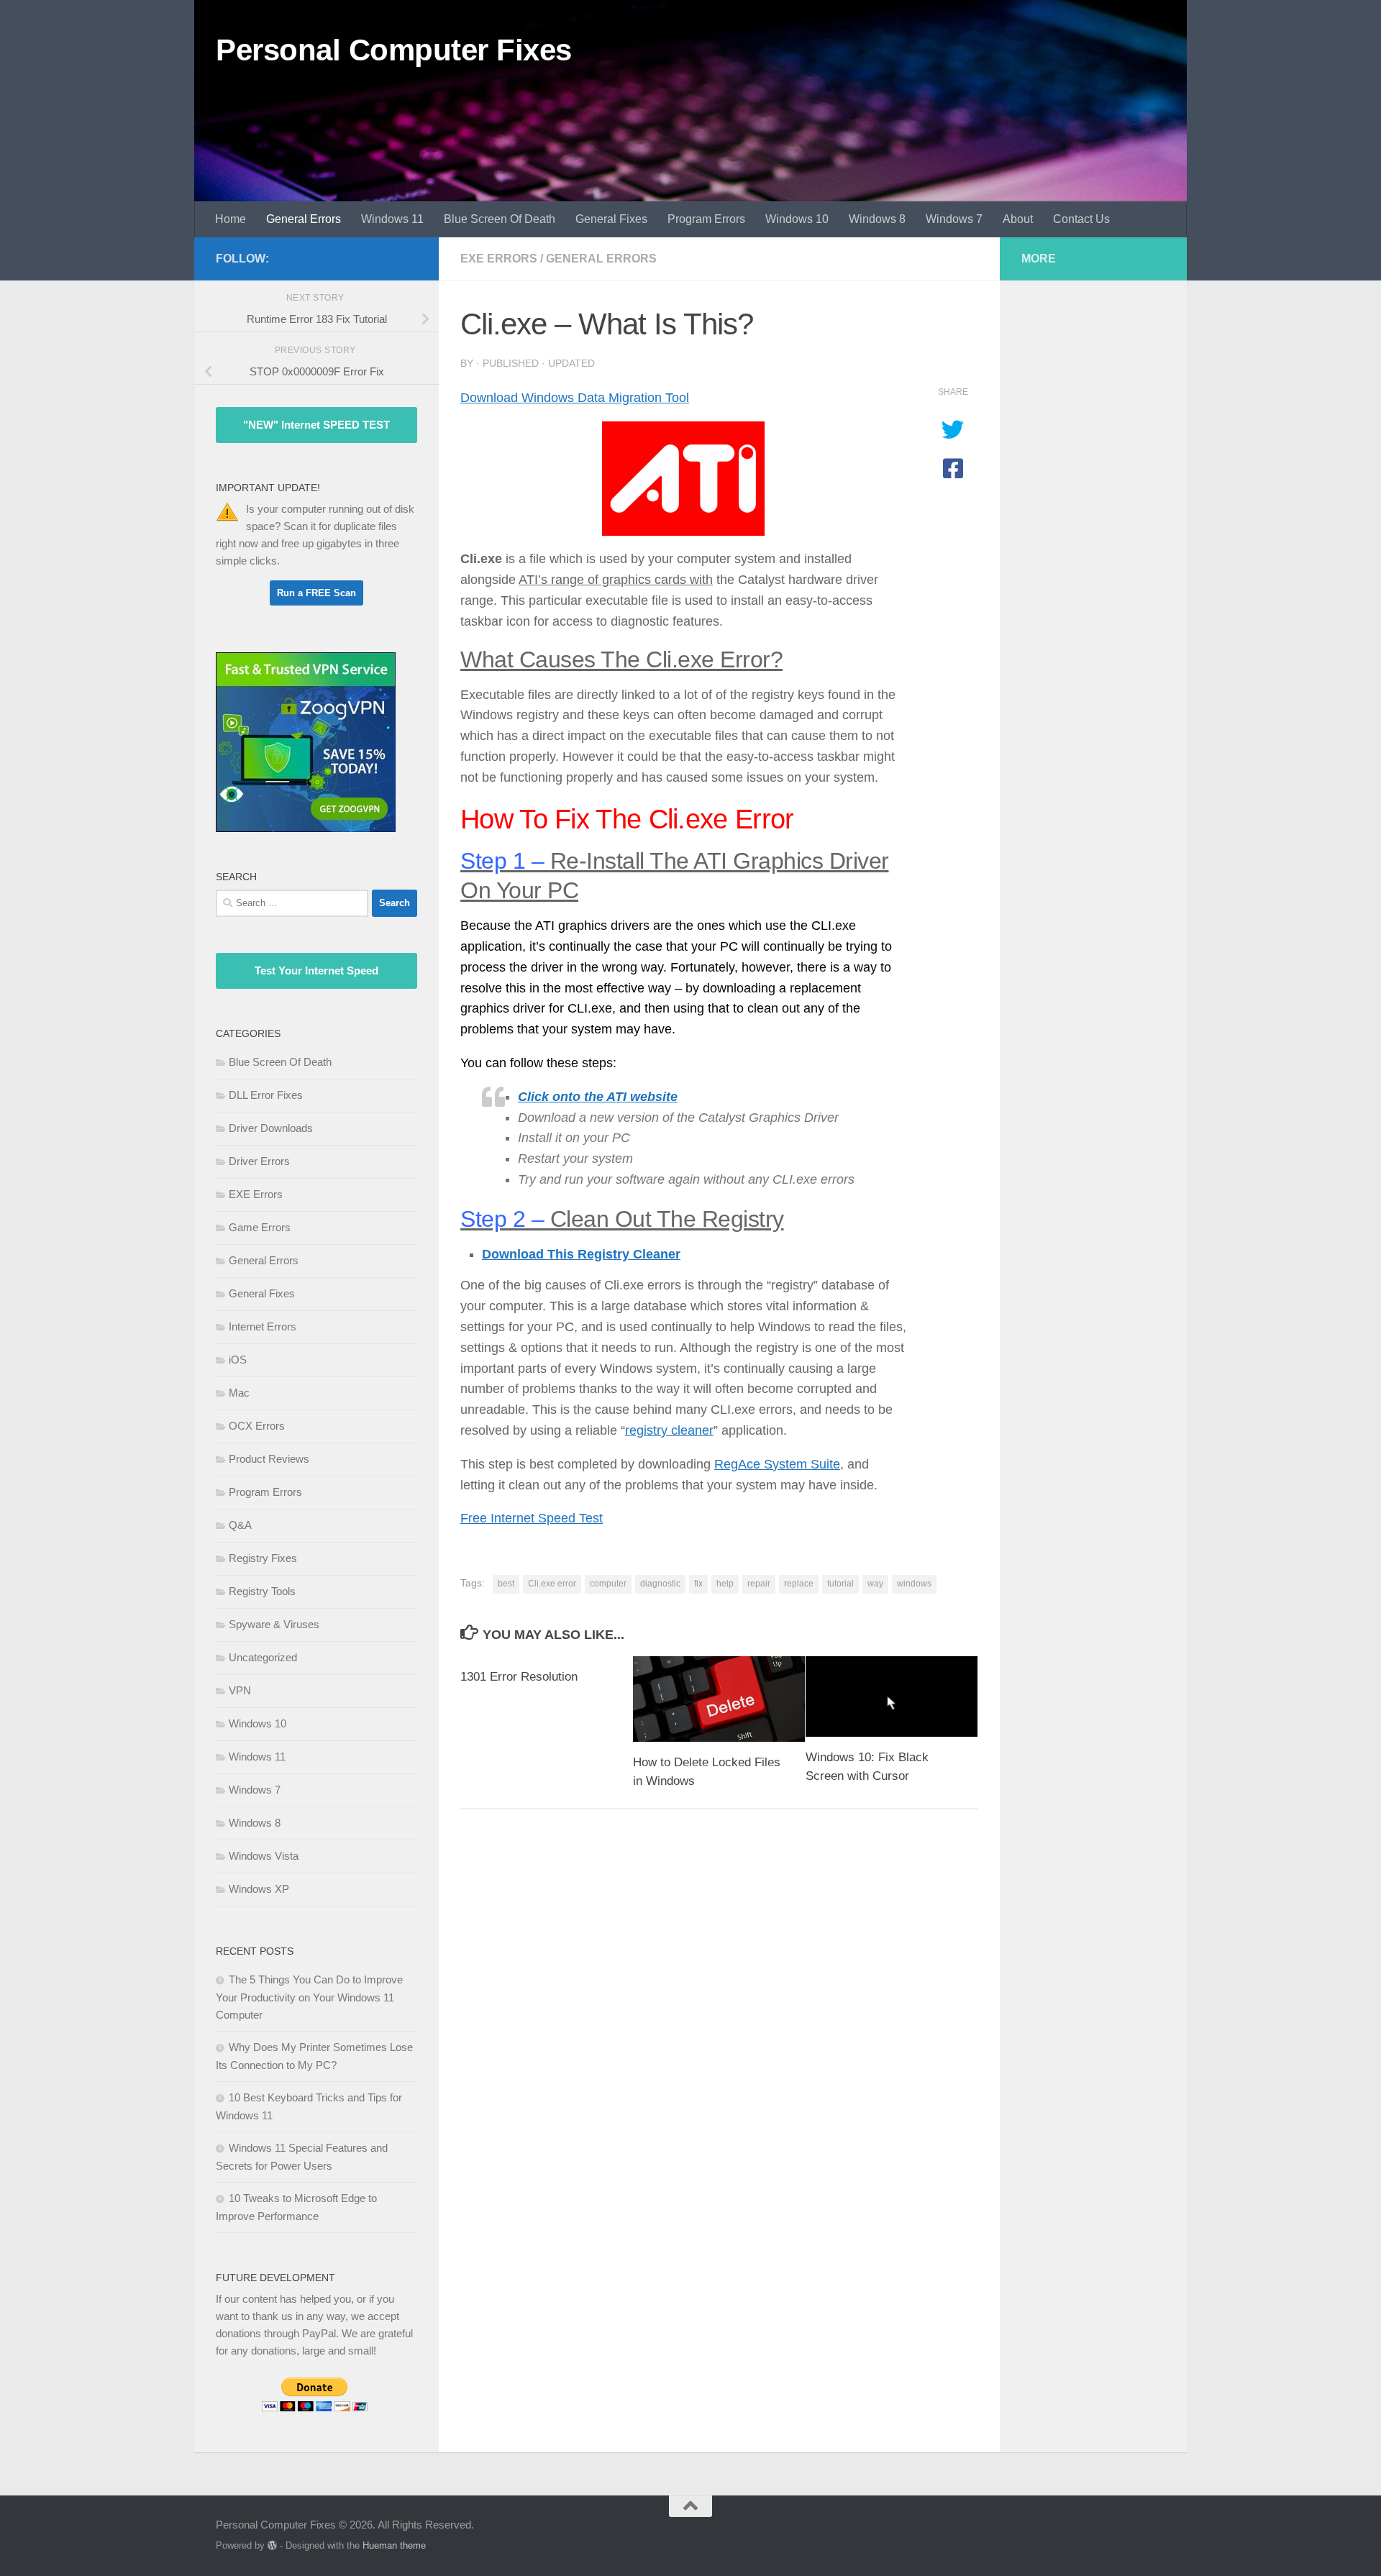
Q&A (240, 1525)
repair (759, 1584)
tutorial (840, 1584)
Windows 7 (954, 219)
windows (914, 1584)
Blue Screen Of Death (500, 219)
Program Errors (706, 219)
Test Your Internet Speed (316, 970)
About (1018, 219)
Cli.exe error (552, 1584)
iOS (238, 1360)
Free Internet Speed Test (532, 1518)
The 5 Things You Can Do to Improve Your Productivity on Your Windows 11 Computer (309, 1997)
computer (608, 1584)
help (725, 1584)
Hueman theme (394, 2545)
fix (698, 1584)
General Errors (304, 219)
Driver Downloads (271, 1128)
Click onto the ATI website (598, 1097)
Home (231, 219)
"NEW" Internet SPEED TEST (316, 425)
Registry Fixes (263, 1558)
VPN (240, 1690)
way (875, 1584)
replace (799, 1584)
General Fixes (611, 219)
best (506, 1584)
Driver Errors (259, 1161)
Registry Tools (262, 1591)
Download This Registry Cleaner (581, 1254)
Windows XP (259, 1889)
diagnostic (660, 1584)
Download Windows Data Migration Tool (575, 398)
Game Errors (260, 1227)
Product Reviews (269, 1459)
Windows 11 (392, 219)
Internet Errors (263, 1326)
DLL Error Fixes (266, 1095)
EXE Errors (499, 259)
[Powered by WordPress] (272, 2545)
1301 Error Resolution (519, 1677)
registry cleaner (669, 1430)
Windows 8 (877, 219)
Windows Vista (264, 1856)
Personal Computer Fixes (394, 50)
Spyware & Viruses (274, 1624)
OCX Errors (257, 1426)
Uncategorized (263, 1657)
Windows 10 (797, 219)
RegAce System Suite (777, 1464)
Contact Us (1081, 219)
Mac (239, 1393)
